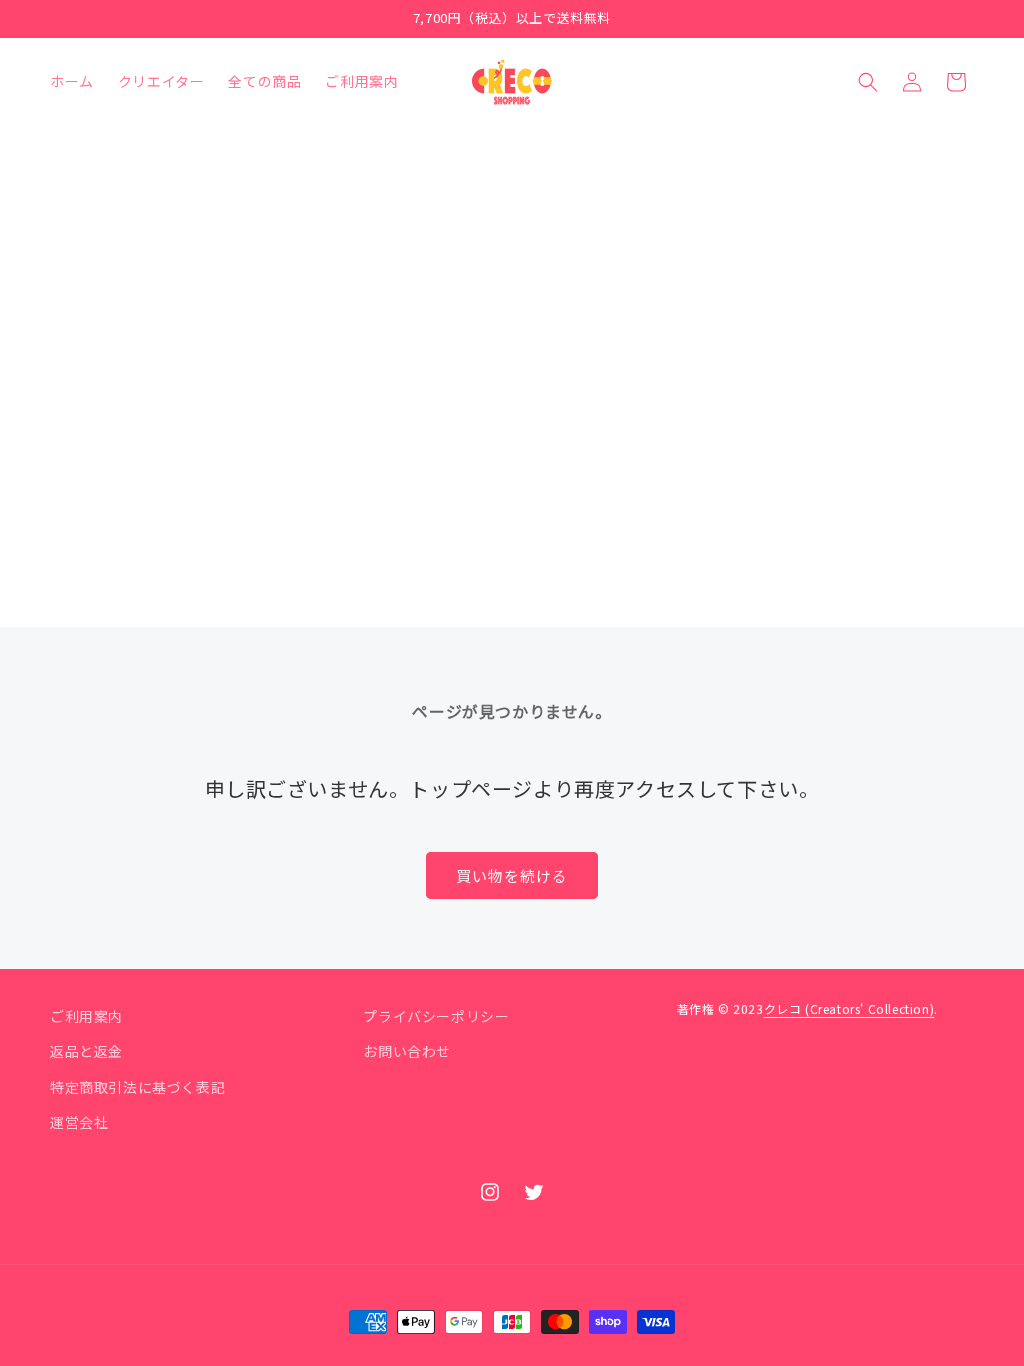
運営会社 (79, 1122)
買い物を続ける (512, 875)
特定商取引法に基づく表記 (137, 1087)
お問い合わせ (407, 1051)
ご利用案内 (86, 1016)
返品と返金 (86, 1051)
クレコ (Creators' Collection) (849, 1008)
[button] (868, 82)
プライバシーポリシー (436, 1016)
